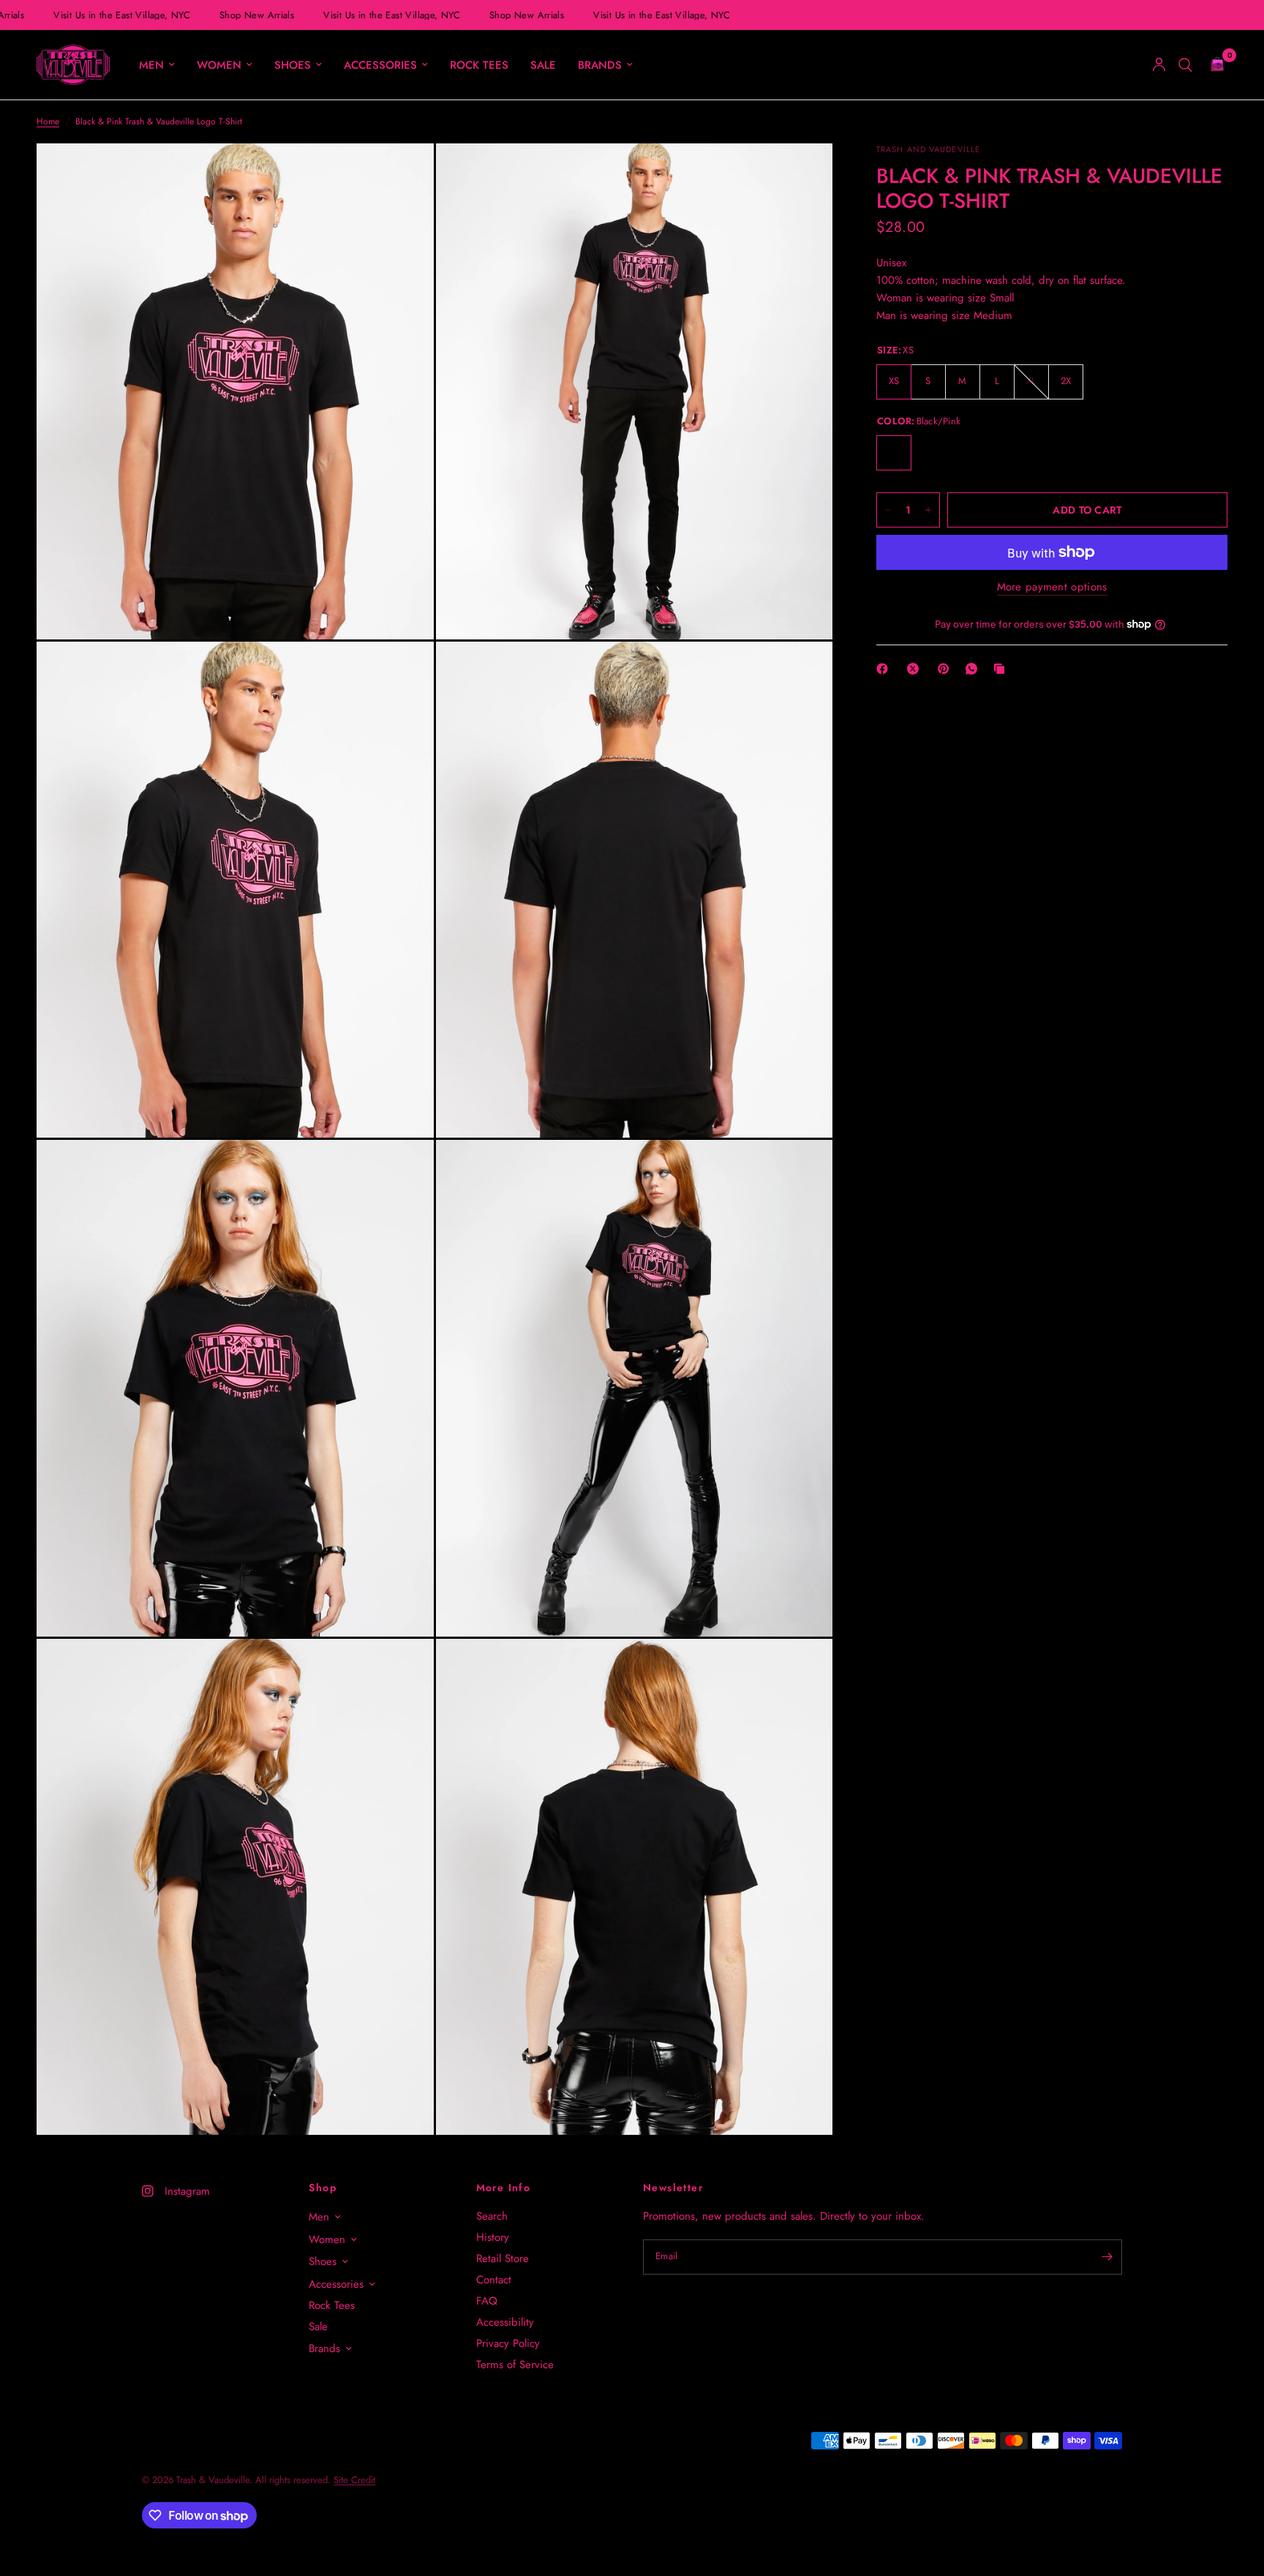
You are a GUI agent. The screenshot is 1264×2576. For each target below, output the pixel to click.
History (493, 2237)
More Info (504, 2188)
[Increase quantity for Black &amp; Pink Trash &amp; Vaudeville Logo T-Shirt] (928, 510)
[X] (916, 669)
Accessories (380, 65)
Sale (543, 65)
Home (48, 121)
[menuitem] (157, 65)
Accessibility (505, 2322)
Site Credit (354, 2480)
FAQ (487, 2301)
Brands (600, 65)
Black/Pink (894, 453)
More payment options (1052, 587)
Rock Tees (479, 65)
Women (219, 65)
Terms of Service (515, 2365)
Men (151, 65)
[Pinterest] (947, 669)
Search (492, 2216)
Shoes (293, 65)
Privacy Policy (508, 2343)
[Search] (1185, 65)
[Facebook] (885, 669)
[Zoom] (403, 174)
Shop (323, 2188)
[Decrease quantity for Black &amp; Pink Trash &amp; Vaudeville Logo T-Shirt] (888, 510)
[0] (1214, 65)
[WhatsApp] (974, 669)
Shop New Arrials (244, 15)
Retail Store (503, 2258)
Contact (494, 2280)
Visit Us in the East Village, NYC (110, 15)
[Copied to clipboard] (1002, 669)
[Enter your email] (1107, 2257)
